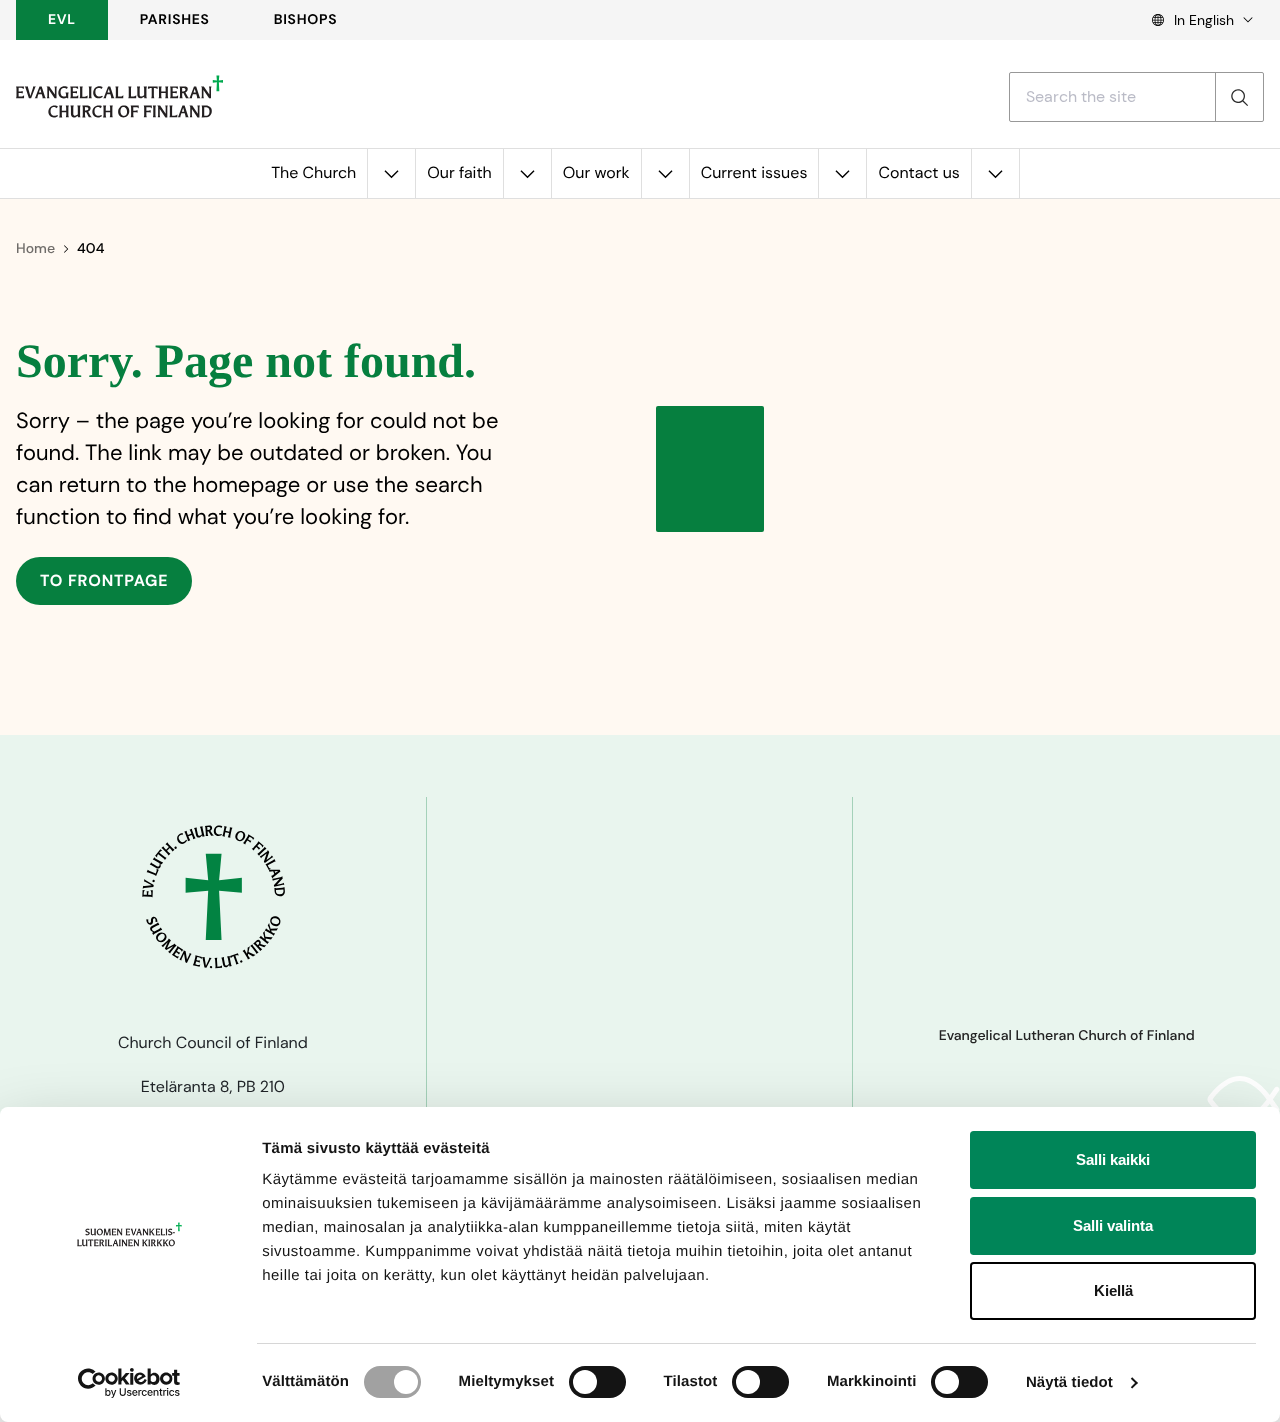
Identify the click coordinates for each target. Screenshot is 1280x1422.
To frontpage (104, 580)
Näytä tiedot (1069, 1382)
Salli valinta (1113, 1225)
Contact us (918, 172)
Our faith (459, 172)
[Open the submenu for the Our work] (665, 173)
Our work (596, 172)
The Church (313, 172)
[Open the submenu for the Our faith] (527, 173)
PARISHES (175, 20)
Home (35, 249)
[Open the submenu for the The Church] (391, 173)
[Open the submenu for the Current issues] (842, 173)
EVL (62, 20)
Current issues (754, 172)
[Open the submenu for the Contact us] (995, 173)
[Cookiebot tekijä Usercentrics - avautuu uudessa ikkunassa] (129, 1383)
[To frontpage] (119, 97)
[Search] (1239, 97)
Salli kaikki (1113, 1159)
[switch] (597, 1382)
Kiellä (1113, 1290)
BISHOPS (306, 20)
